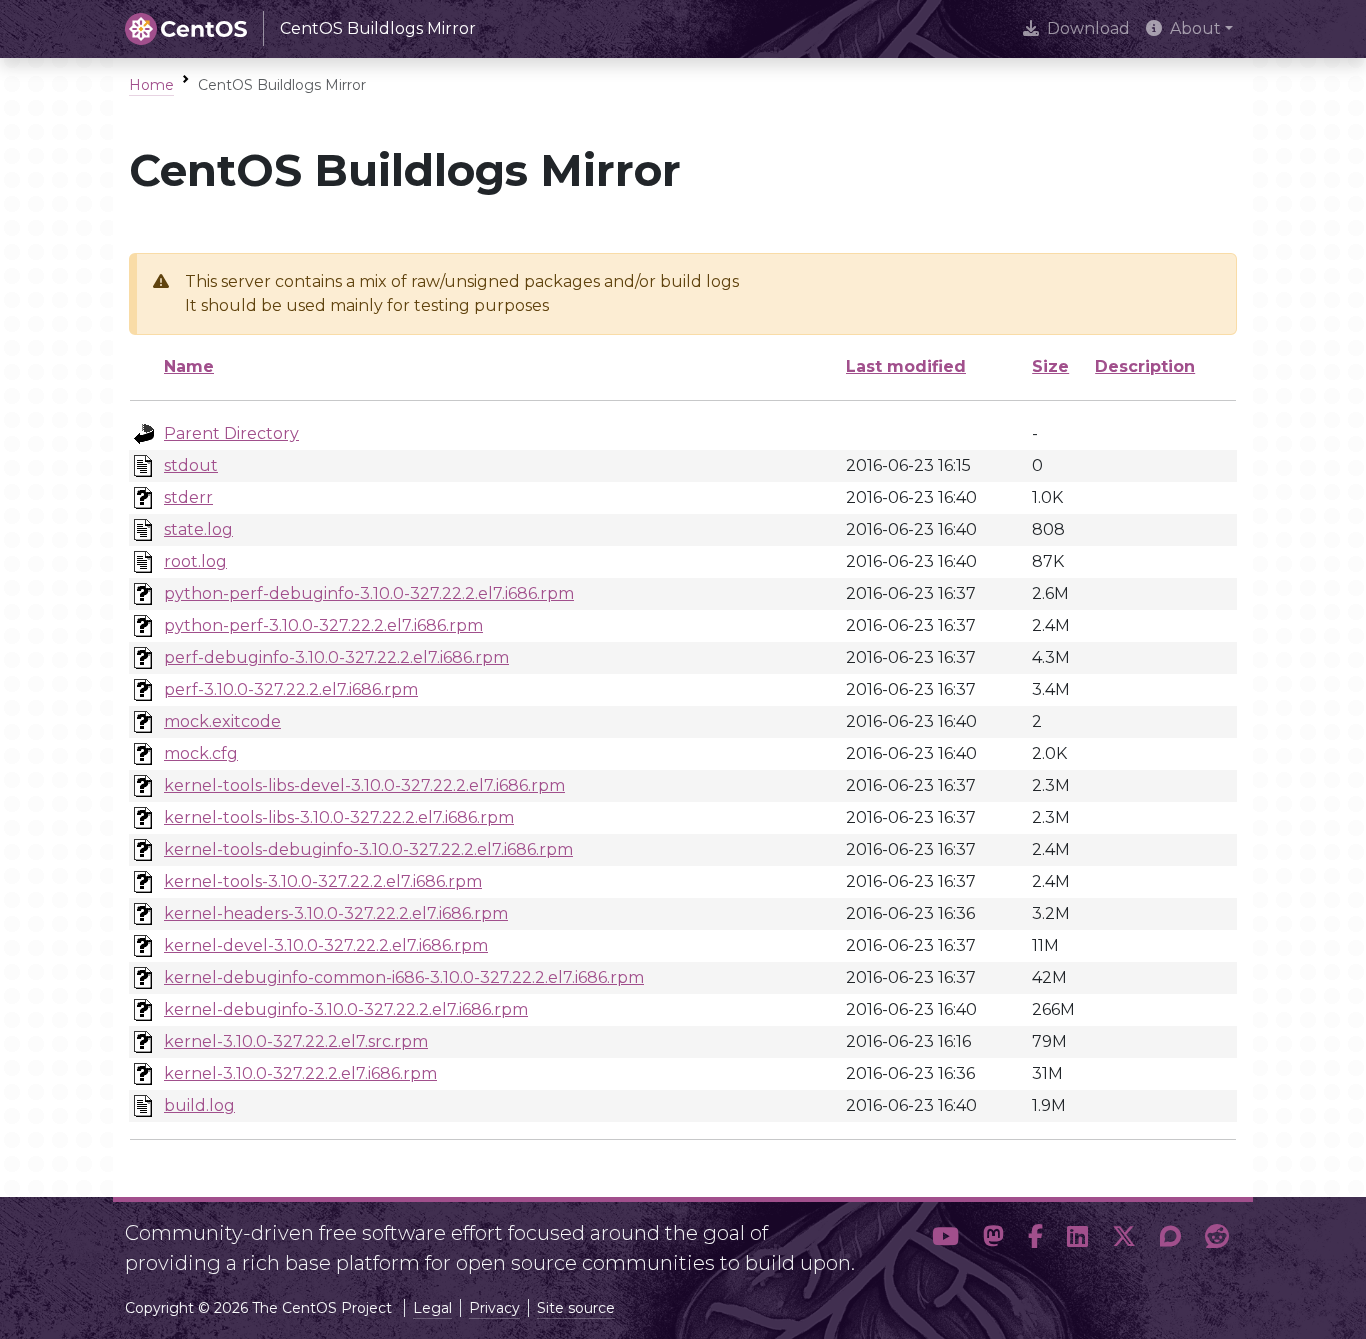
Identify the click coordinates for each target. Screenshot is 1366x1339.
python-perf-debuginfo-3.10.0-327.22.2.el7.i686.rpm (369, 593)
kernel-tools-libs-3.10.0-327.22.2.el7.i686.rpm (339, 817)
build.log (199, 1105)
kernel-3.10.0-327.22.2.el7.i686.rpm (300, 1073)
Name (189, 366)
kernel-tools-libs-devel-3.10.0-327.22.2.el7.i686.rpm (364, 785)
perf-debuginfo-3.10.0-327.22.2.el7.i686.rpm (336, 657)
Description (1145, 366)
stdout (191, 465)
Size (1050, 366)
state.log (198, 529)
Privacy (494, 1308)
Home (151, 85)
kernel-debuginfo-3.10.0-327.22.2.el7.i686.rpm (346, 1009)
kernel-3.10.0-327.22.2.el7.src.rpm (296, 1041)
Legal (432, 1308)
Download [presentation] (1088, 28)
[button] (945, 1240)
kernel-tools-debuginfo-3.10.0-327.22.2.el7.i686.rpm (368, 849)
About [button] (1195, 28)
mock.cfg (201, 753)
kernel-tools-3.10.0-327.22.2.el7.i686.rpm (323, 881)
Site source (576, 1308)
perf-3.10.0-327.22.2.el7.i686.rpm (291, 689)
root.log (195, 561)
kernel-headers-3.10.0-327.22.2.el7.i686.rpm (336, 913)
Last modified (906, 366)
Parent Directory (231, 433)
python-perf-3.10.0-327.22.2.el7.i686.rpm (323, 625)
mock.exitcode (222, 721)
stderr (188, 497)
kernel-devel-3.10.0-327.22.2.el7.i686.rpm (326, 945)
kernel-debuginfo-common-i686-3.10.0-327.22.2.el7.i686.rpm (404, 977)
